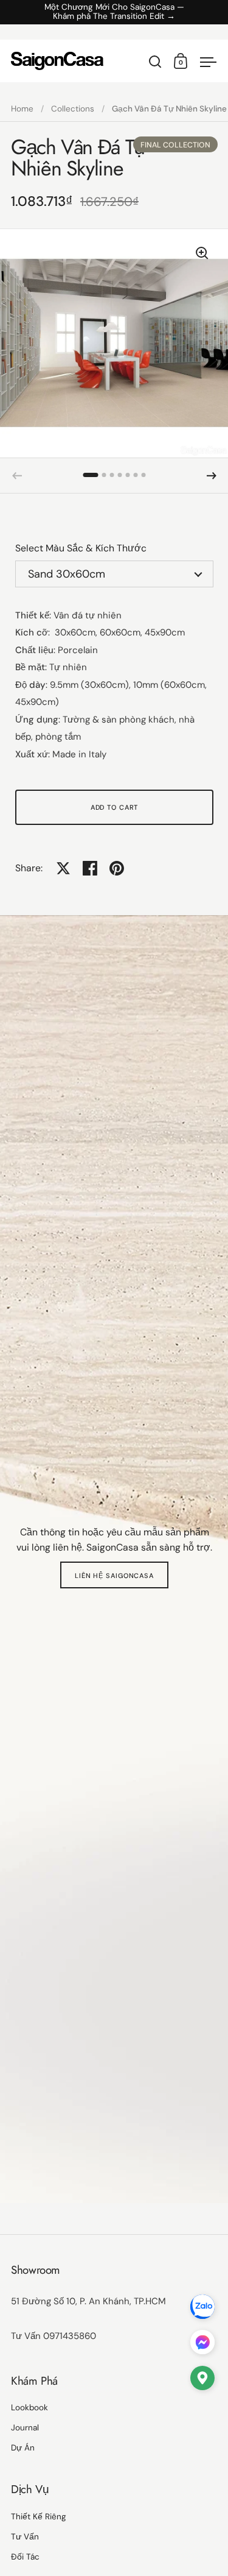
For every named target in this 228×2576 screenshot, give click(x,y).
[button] (91, 475)
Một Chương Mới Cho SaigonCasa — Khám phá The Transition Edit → (114, 12)
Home (22, 109)
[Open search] (155, 62)
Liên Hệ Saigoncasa (114, 1576)
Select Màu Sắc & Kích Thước (81, 548)
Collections (73, 109)
